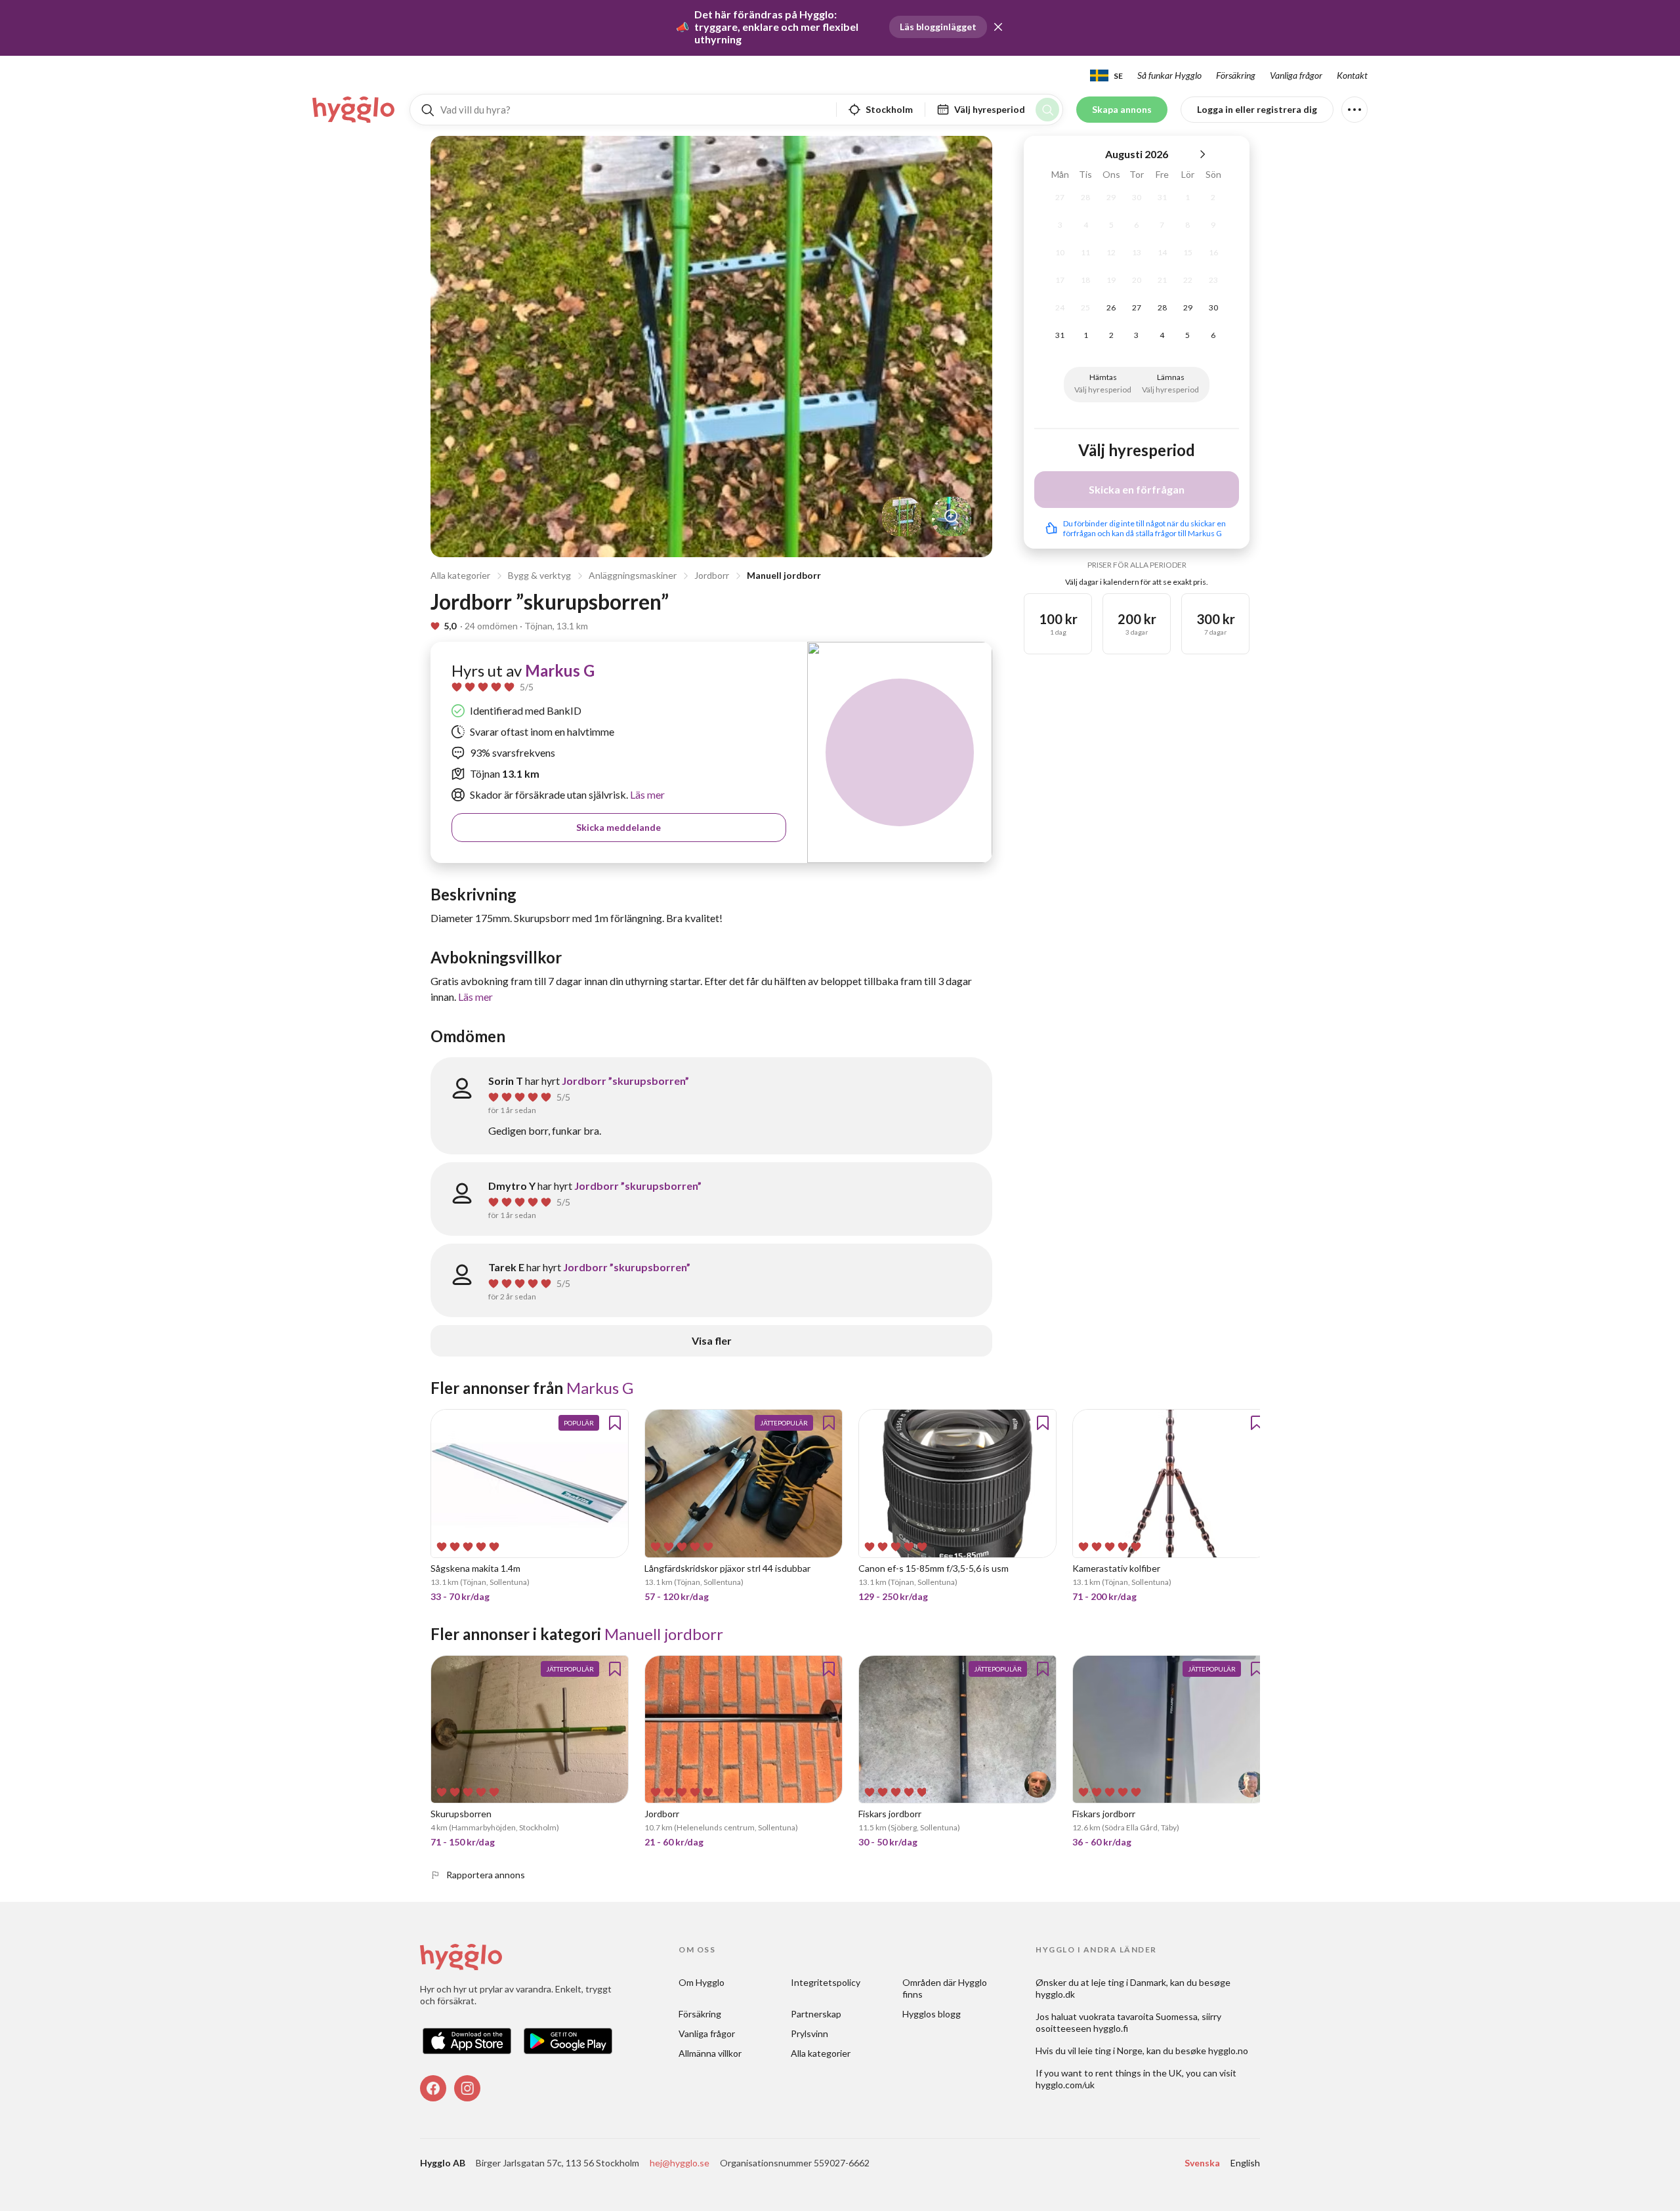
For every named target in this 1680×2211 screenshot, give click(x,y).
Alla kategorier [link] (821, 2053)
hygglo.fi (1111, 2028)
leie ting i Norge (1110, 2051)
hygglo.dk (1055, 1994)
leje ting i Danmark (1129, 1982)
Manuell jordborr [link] (664, 1634)
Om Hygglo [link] (702, 1982)
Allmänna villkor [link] (710, 2053)
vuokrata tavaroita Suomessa (1138, 2016)
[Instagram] (467, 2088)
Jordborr (712, 575)
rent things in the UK (1139, 2073)
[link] (354, 110)
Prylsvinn (809, 2033)
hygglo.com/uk (1065, 2085)
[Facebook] (433, 2088)
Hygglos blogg (932, 2014)
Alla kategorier (460, 575)
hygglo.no (1228, 2051)
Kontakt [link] (1352, 75)
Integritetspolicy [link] (826, 1982)
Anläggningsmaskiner (633, 575)
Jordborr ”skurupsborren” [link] (625, 1081)
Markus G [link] (560, 670)
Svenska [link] (1202, 2163)
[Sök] (1047, 110)
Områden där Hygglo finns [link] (946, 1988)
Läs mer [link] (646, 794)
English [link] (1245, 2163)
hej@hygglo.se (680, 2163)
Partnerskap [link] (816, 2014)
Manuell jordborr (784, 575)
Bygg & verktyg (539, 575)
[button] (998, 27)
